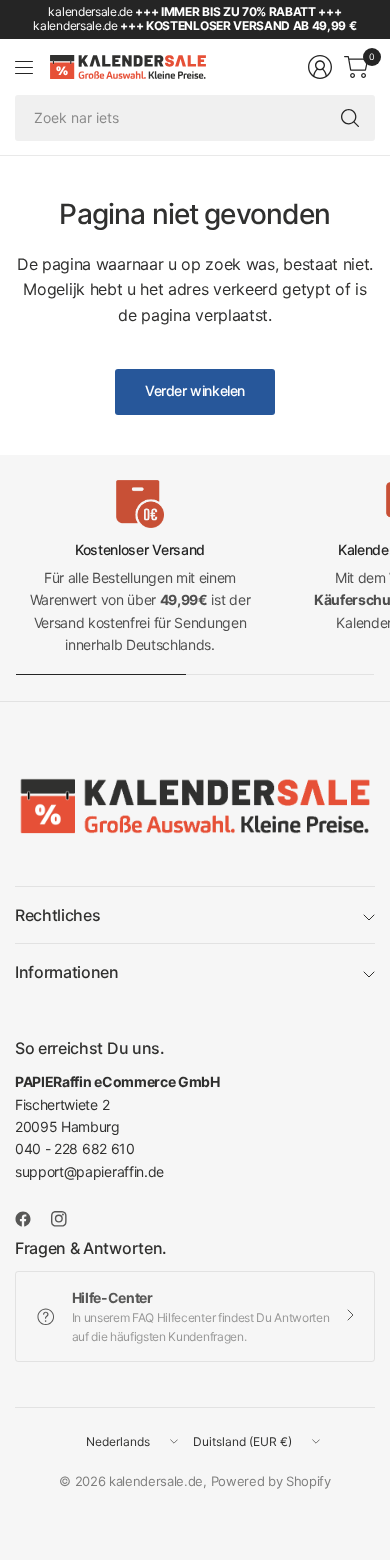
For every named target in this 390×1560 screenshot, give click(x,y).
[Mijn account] (320, 67)
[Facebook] (31, 1219)
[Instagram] (67, 1219)
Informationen (67, 972)
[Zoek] (350, 118)
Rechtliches (57, 915)
